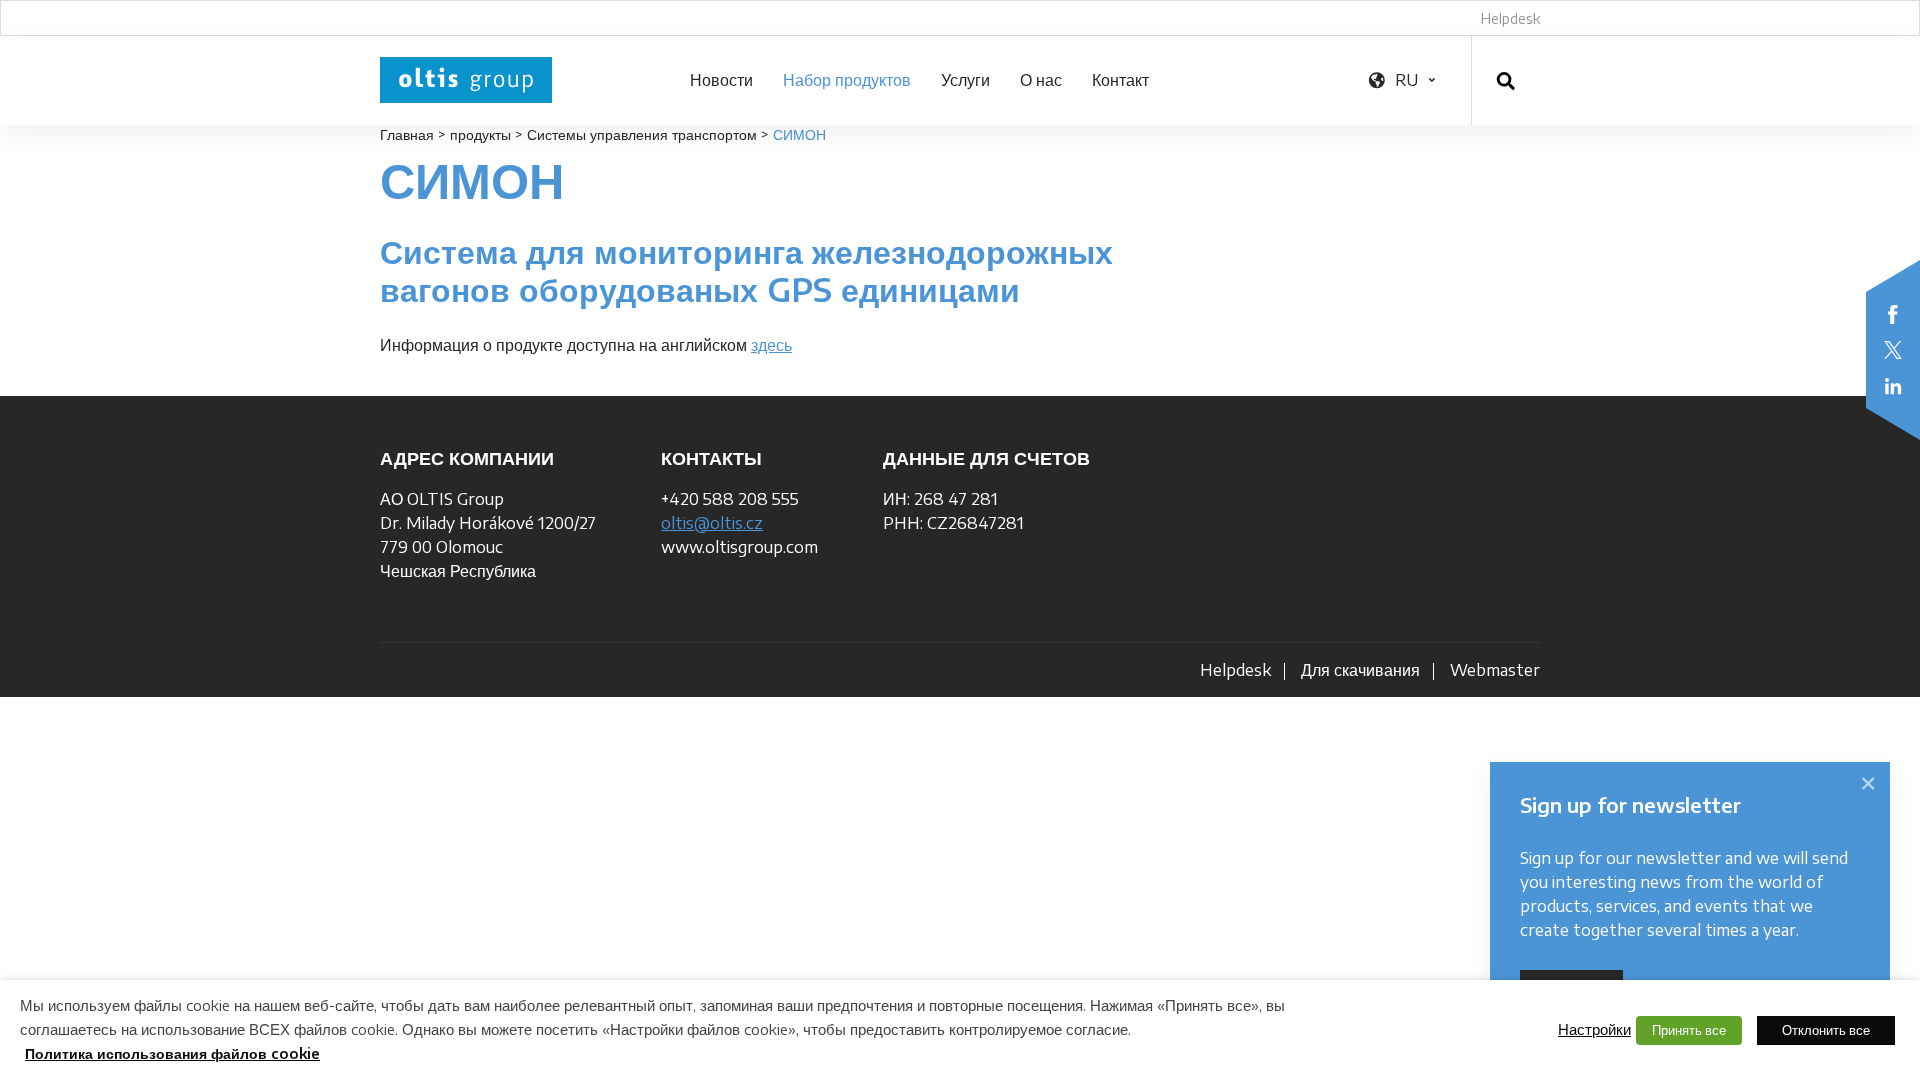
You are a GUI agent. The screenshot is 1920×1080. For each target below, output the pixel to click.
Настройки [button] (1594, 1029)
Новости (721, 80)
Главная (407, 134)
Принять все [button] (1689, 1030)
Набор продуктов (847, 80)
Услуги (965, 80)
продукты (480, 134)
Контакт (1120, 80)
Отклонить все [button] (1826, 1030)
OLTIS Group (466, 80)
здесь (771, 345)
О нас (1041, 80)
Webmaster (1495, 670)
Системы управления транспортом (642, 134)
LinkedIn (1893, 386)
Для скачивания (1360, 670)
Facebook (1893, 314)
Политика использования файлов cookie (172, 1053)
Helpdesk (1510, 18)
